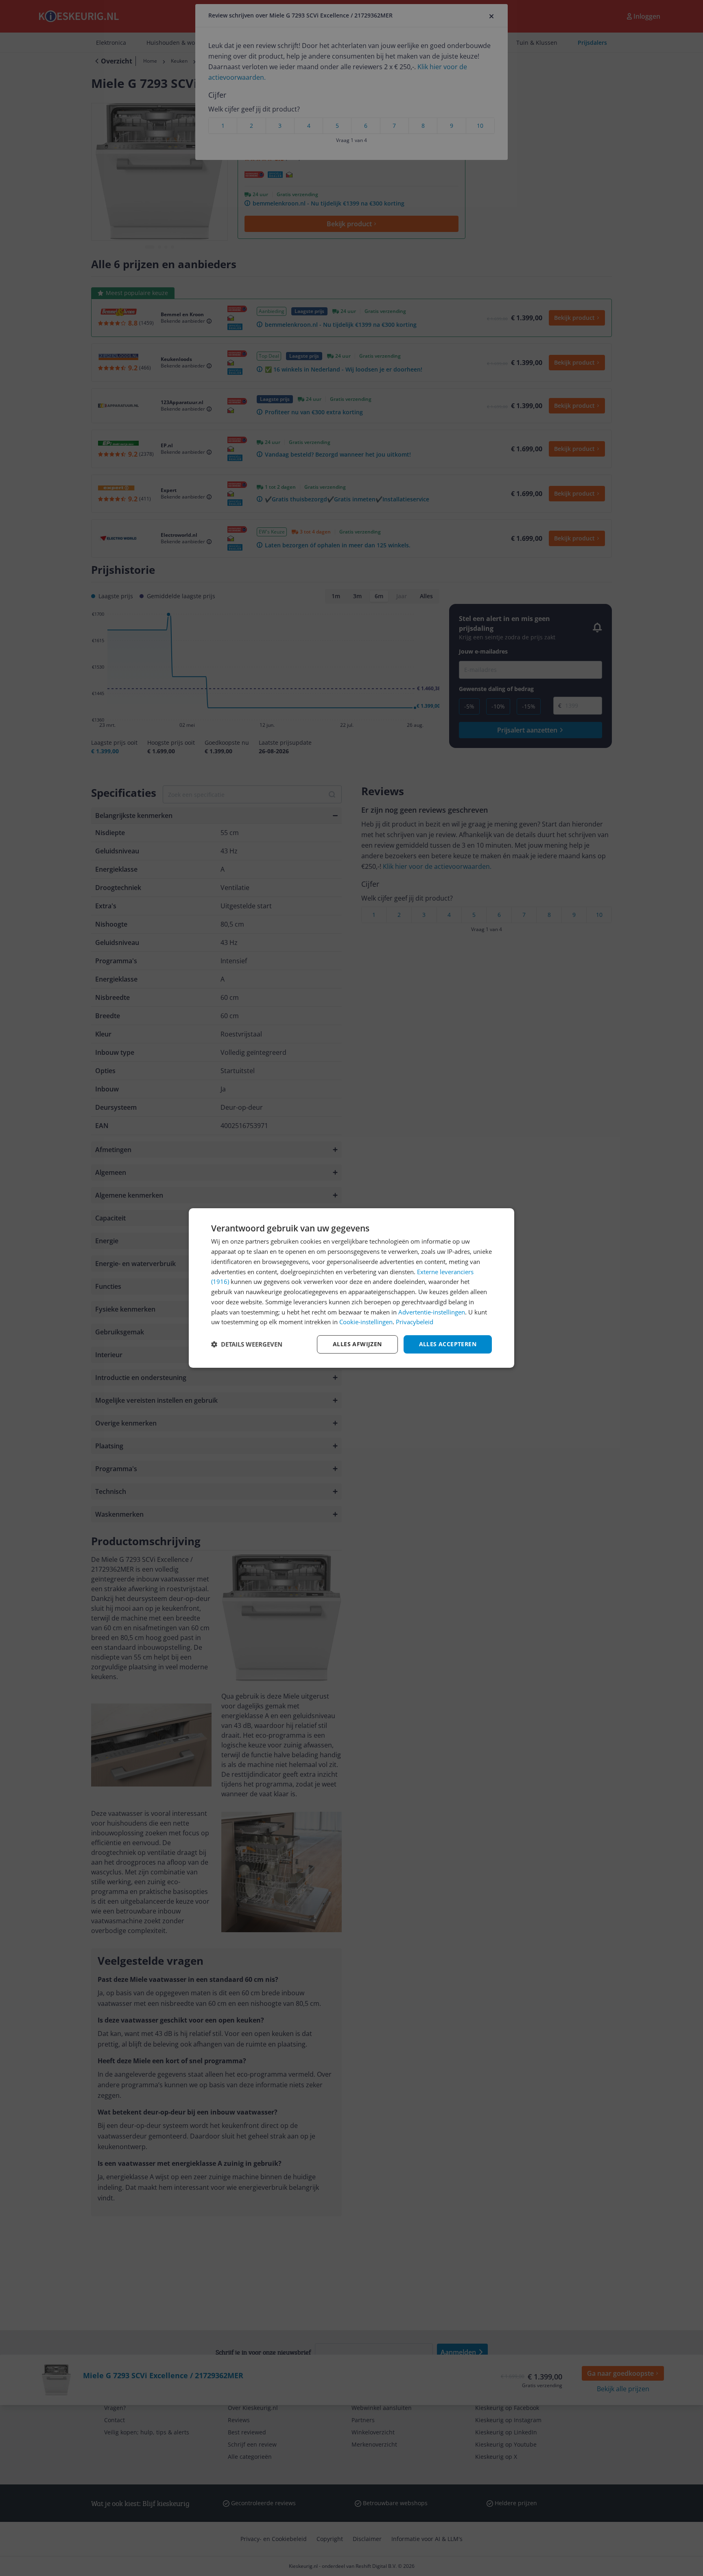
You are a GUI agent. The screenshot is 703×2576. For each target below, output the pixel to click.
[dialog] (351, 1288)
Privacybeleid (415, 1322)
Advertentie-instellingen (432, 1312)
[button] (247, 1345)
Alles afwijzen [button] (357, 1344)
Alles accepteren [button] (448, 1344)
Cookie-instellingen (366, 1322)
